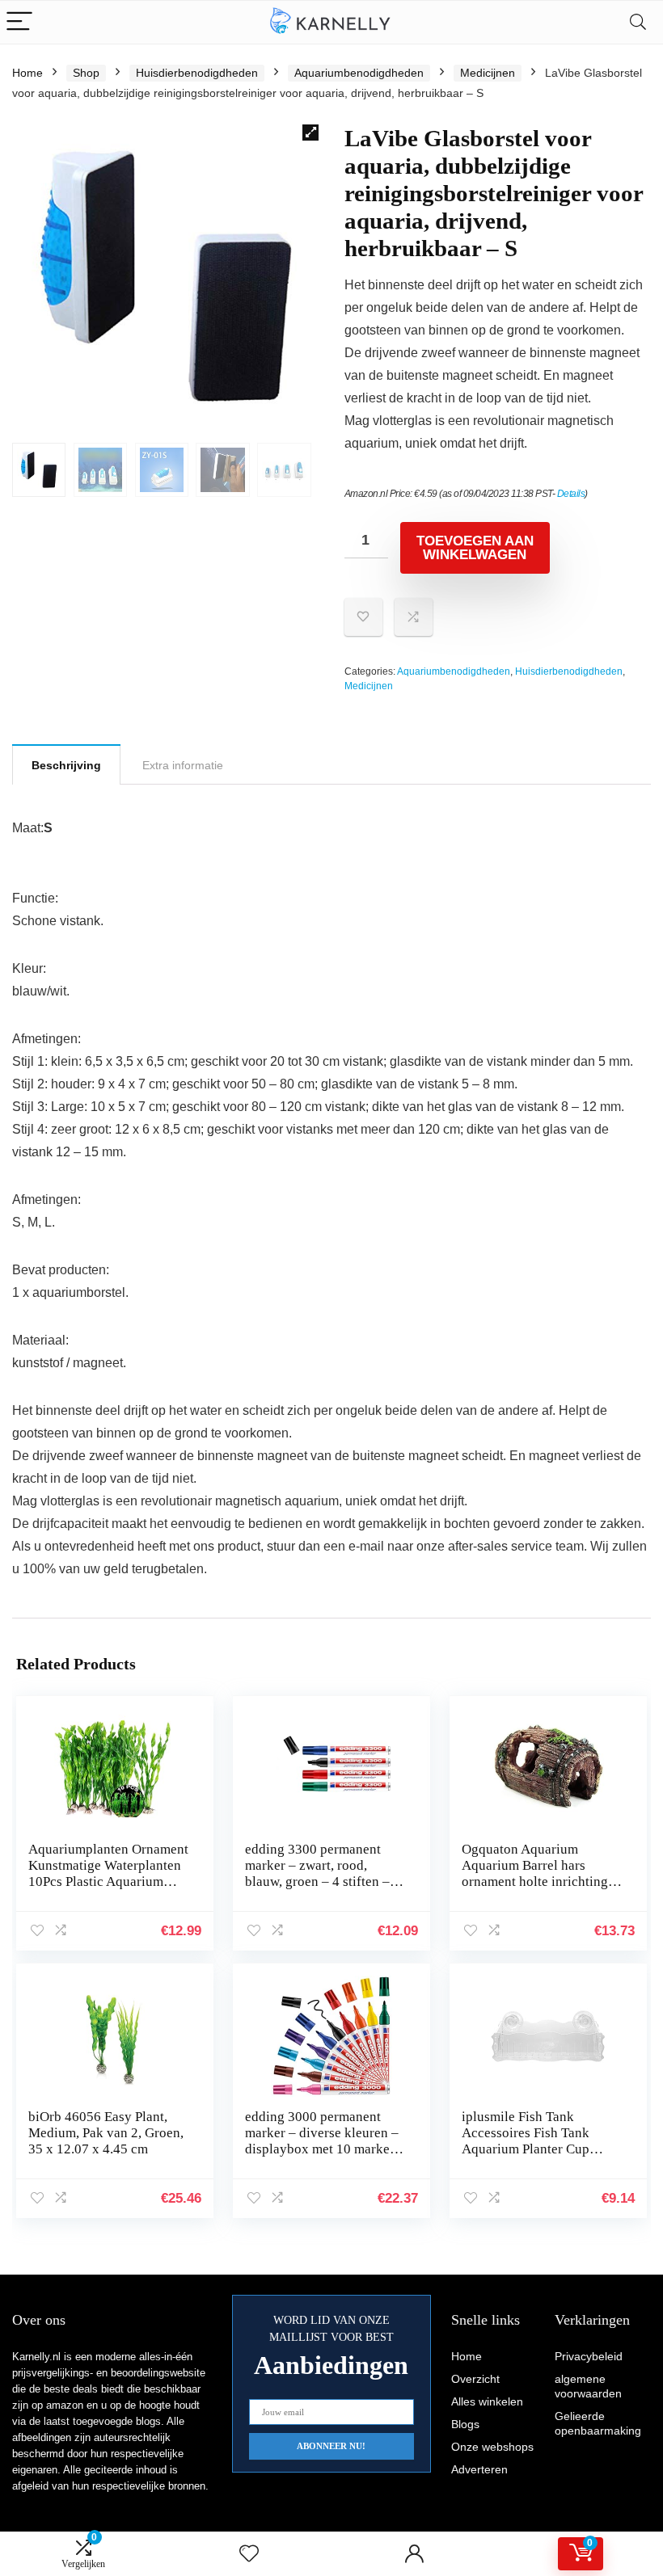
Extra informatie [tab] (183, 765)
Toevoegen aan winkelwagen (475, 548)
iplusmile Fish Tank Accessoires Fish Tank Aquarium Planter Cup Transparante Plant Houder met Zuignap (538, 2149)
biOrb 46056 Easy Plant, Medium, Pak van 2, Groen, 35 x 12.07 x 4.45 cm (106, 2133)
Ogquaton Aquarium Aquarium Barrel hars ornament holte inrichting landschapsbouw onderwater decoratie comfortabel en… (535, 1890)
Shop (86, 73)
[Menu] (19, 22)
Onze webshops (492, 2447)
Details (571, 494)
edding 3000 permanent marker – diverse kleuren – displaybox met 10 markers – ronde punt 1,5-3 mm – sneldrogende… (323, 2149)
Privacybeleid (589, 2356)
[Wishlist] (249, 2554)
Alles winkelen (487, 2401)
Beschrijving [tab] (66, 765)
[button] (310, 133)
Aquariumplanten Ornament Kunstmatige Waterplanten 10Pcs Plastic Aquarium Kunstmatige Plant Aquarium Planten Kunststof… (108, 1890)
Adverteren (479, 2469)
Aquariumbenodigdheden (359, 73)
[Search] (638, 22)
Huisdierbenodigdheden (197, 73)
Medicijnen (488, 73)
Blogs (465, 2424)
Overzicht (475, 2379)
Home (27, 73)
